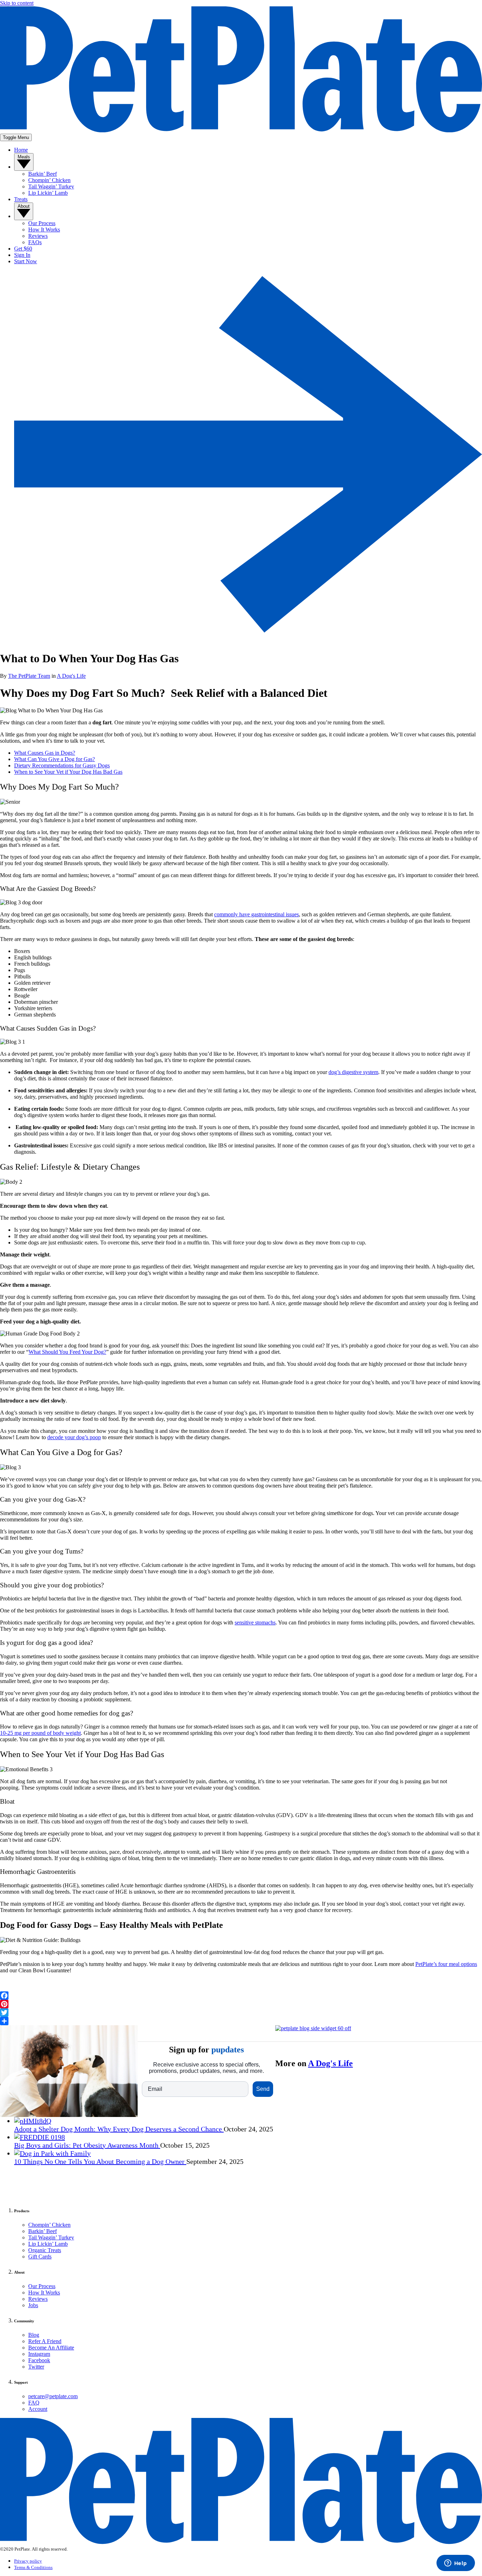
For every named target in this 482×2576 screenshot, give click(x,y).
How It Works (44, 2293)
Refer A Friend (45, 2341)
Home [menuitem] (21, 150)
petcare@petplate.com (53, 2396)
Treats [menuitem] (21, 199)
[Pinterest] (241, 2004)
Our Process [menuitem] (42, 223)
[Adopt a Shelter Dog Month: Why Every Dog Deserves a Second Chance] (33, 2121)
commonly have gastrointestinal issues (257, 914)
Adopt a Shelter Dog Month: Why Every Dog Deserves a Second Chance (119, 2129)
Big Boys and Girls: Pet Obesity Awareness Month (87, 2145)
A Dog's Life (71, 676)
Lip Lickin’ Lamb (48, 2244)
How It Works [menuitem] (44, 230)
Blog (34, 2335)
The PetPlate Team (29, 676)
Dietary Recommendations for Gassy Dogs (62, 765)
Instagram (39, 2354)
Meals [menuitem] (24, 157)
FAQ (34, 2403)
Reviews (38, 2299)
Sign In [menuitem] (22, 255)
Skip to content (17, 3)
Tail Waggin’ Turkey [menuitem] (51, 186)
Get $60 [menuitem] (23, 249)
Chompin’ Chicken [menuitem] (49, 180)
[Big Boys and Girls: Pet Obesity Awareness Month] (40, 2137)
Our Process (42, 2286)
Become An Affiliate (51, 2348)
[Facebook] (241, 1996)
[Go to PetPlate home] (241, 130)
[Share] (241, 2021)
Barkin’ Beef (43, 2231)
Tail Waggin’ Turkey (51, 2237)
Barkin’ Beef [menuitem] (43, 174)
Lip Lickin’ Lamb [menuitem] (48, 193)
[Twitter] (241, 2013)
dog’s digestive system (353, 1072)
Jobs (33, 2305)
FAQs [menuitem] (35, 242)
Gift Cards (40, 2257)
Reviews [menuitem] (38, 236)
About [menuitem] (24, 206)
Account (38, 2409)
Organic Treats (45, 2250)
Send (263, 2089)
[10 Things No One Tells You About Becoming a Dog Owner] (52, 2153)
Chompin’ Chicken (49, 2225)
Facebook (39, 2360)
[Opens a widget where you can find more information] (456, 2564)
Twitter (36, 2367)
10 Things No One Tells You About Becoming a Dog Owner (100, 2161)
